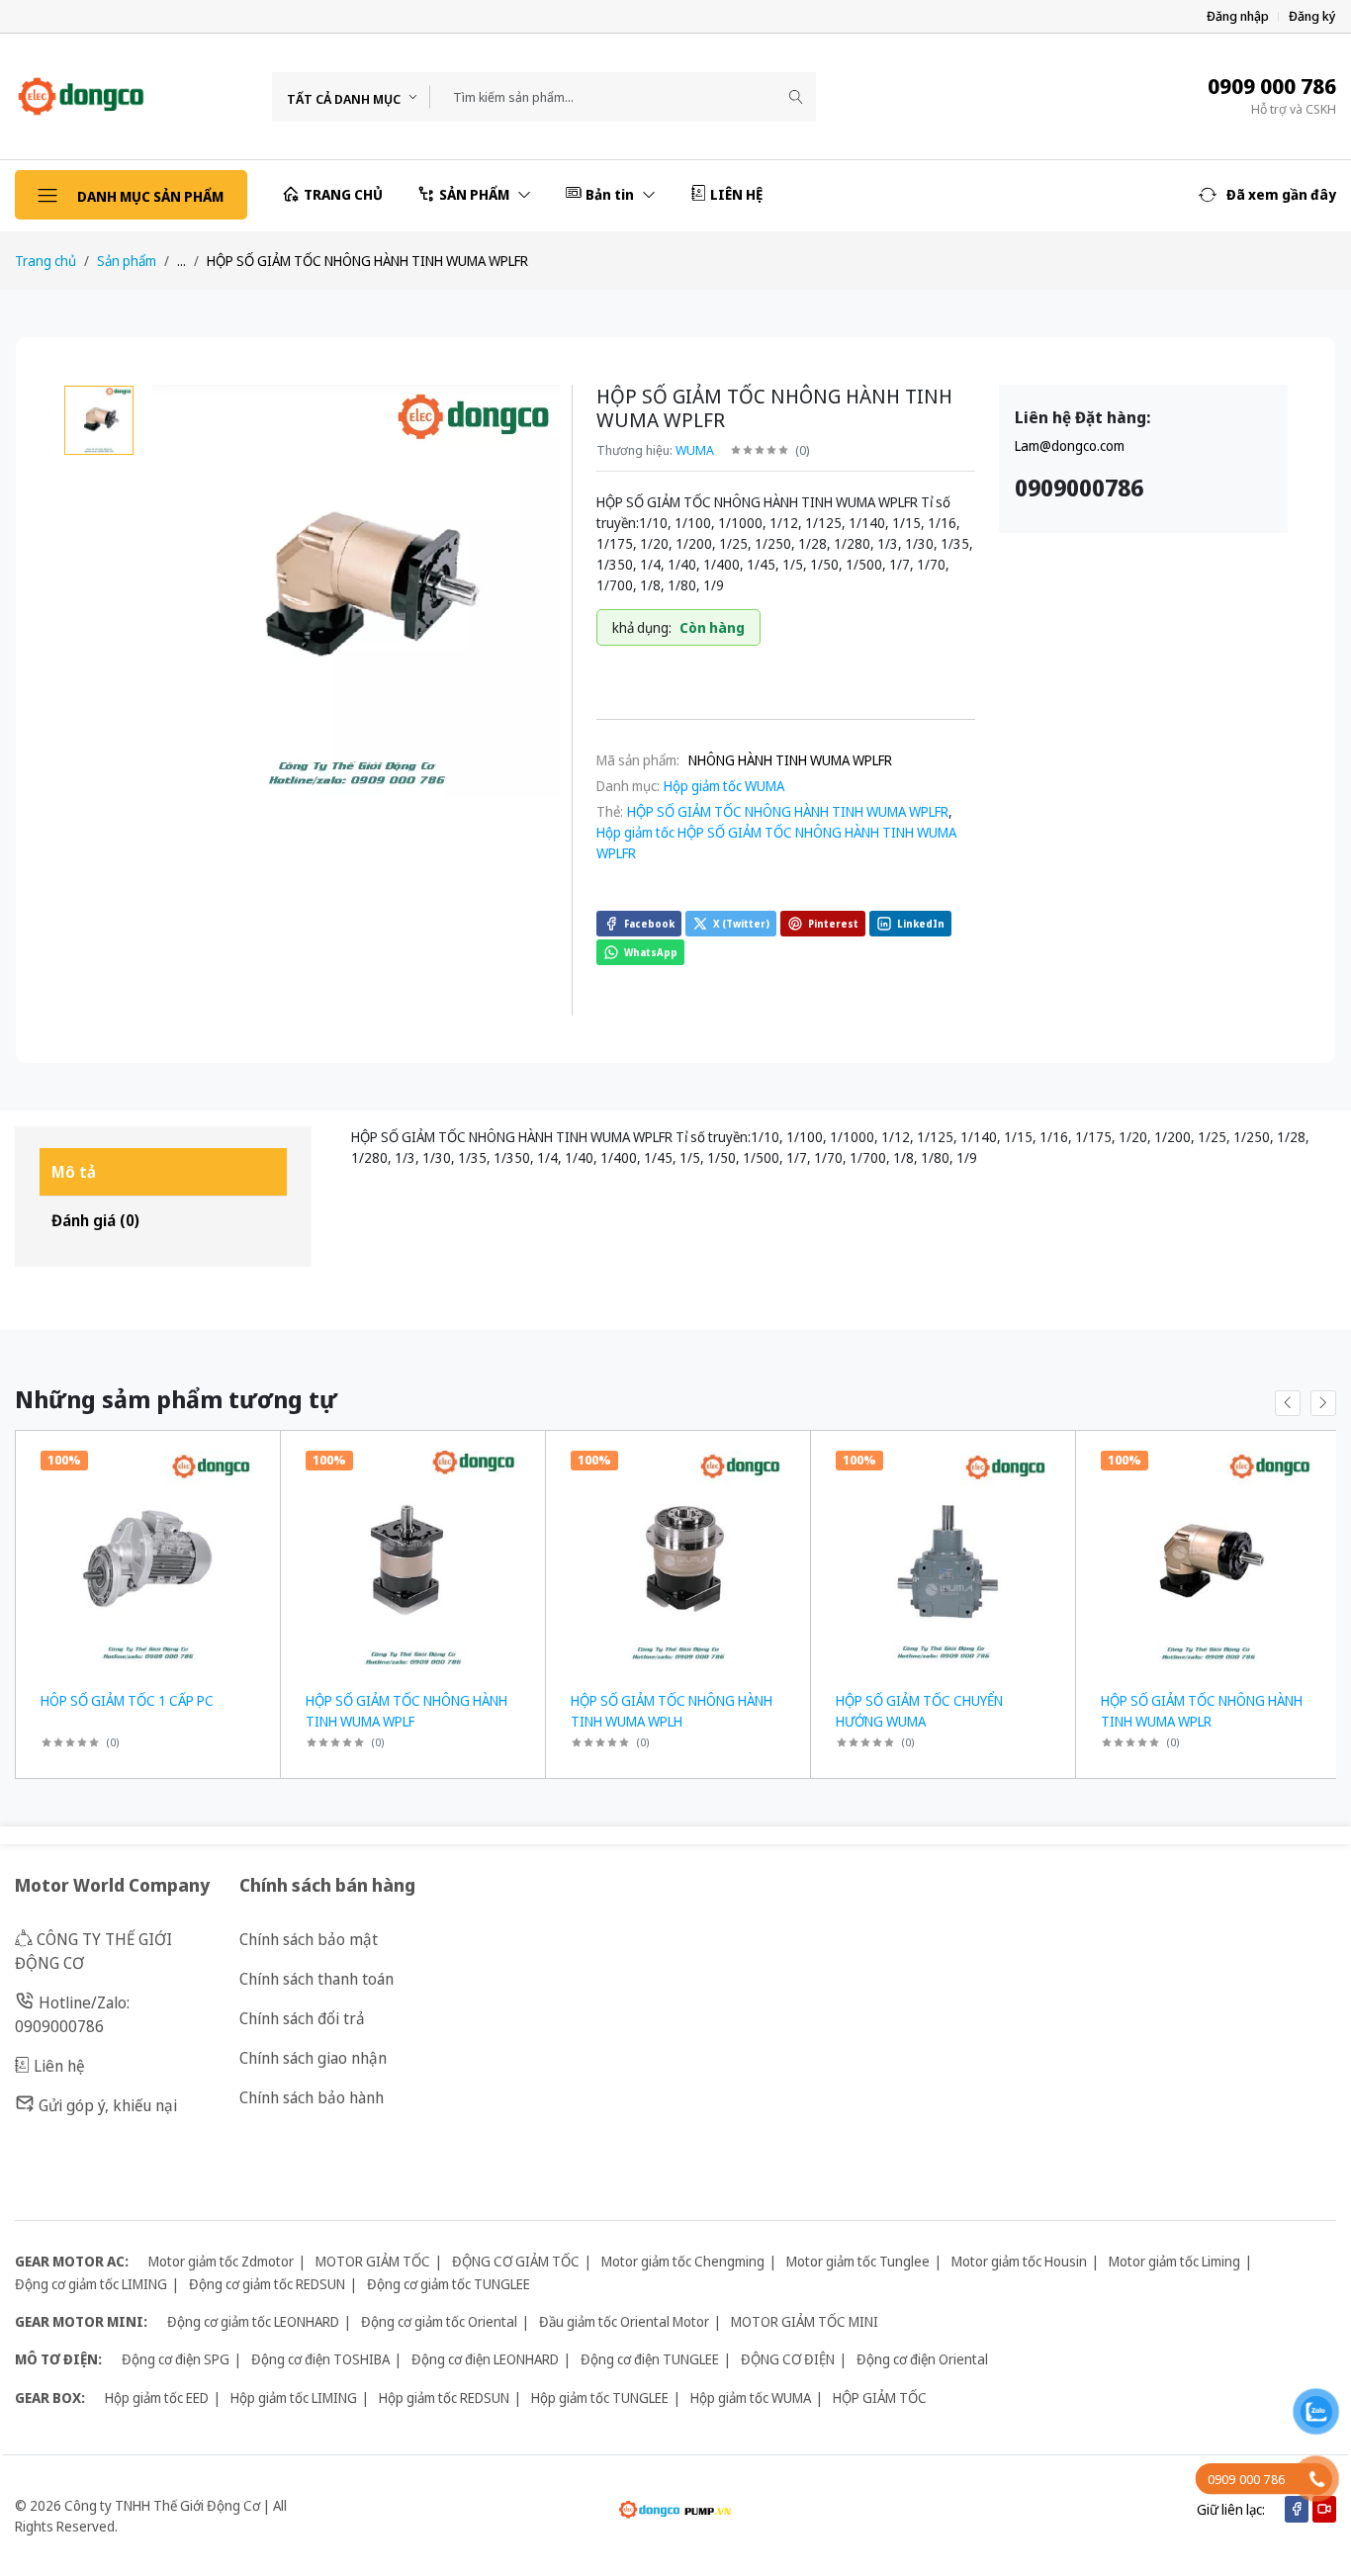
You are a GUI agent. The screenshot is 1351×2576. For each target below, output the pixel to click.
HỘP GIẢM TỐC (880, 2398)
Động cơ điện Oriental (922, 2359)
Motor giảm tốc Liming (1174, 2261)
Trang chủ (45, 261)
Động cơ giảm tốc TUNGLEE (449, 2284)
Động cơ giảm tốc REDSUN (267, 2284)
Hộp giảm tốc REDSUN (444, 2398)
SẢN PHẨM (476, 194)
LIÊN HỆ (736, 194)
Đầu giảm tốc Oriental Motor (624, 2321)
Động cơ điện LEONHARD (485, 2359)
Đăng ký (1312, 16)
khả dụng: (642, 627)
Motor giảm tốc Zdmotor (221, 2261)
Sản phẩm (127, 261)
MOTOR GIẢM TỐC (373, 2261)
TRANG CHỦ (343, 194)
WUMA (695, 450)
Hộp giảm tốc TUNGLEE (600, 2398)
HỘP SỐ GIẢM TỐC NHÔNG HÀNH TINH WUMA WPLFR (788, 811)
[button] (1267, 195)
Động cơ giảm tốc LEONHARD (253, 2321)
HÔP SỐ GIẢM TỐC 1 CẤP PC (127, 1700)
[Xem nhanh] (258, 1458)
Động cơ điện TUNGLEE (650, 2359)
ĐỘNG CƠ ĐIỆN (788, 2359)
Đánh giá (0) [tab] (95, 1220)
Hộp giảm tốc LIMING (294, 2398)
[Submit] (796, 97)
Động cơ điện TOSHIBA (320, 2359)
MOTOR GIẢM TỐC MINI (805, 2321)
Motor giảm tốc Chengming (683, 2261)
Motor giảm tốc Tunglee (858, 2261)
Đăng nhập (1238, 16)
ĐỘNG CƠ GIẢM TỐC (516, 2261)
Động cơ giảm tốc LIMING (91, 2284)
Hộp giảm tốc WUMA (724, 786)
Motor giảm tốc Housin (1019, 2261)
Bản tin (611, 194)
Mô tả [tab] (74, 1172)
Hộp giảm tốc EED (157, 2398)
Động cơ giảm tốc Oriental (439, 2321)
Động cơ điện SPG (176, 2359)
